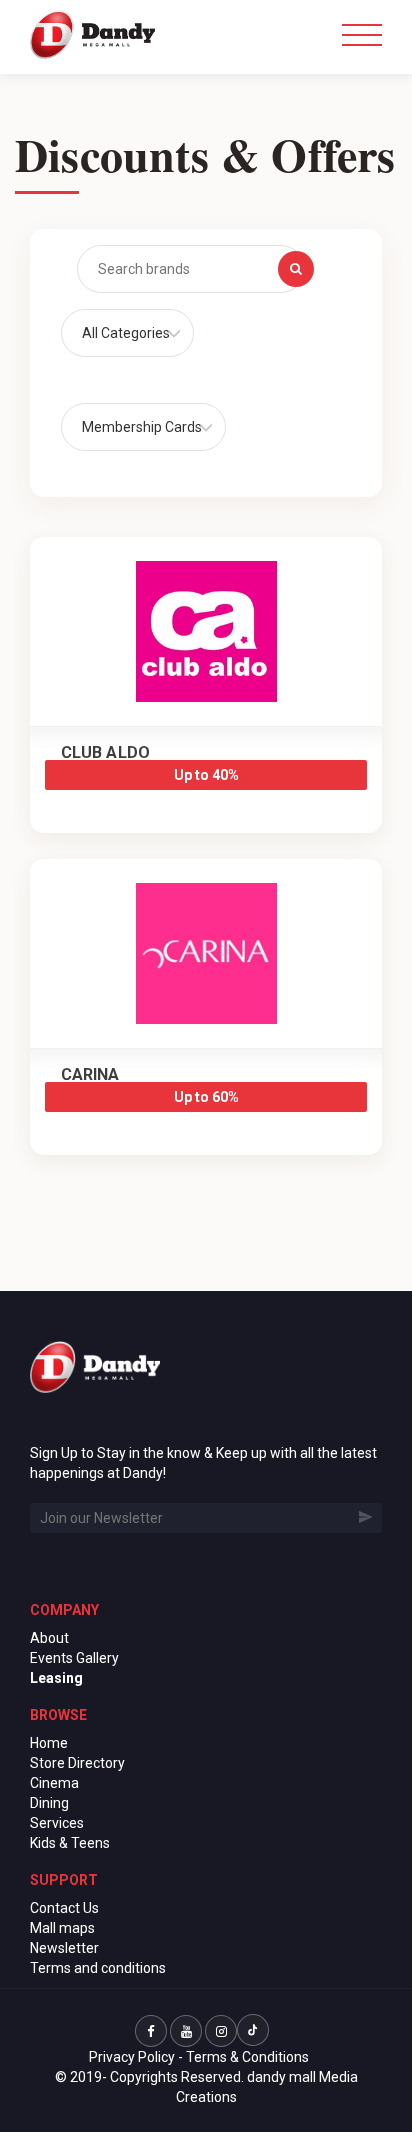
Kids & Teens (70, 1843)
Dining (49, 1803)
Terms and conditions (98, 1968)
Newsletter (64, 1948)
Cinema (54, 1783)
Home (49, 1743)
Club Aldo (105, 752)
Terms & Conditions (247, 2057)
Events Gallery (74, 1658)
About (49, 1638)
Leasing (56, 1678)
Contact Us (64, 1908)
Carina (90, 1074)
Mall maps (62, 1928)
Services (57, 1823)
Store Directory (77, 1763)
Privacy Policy (132, 2057)
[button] (127, 333)
